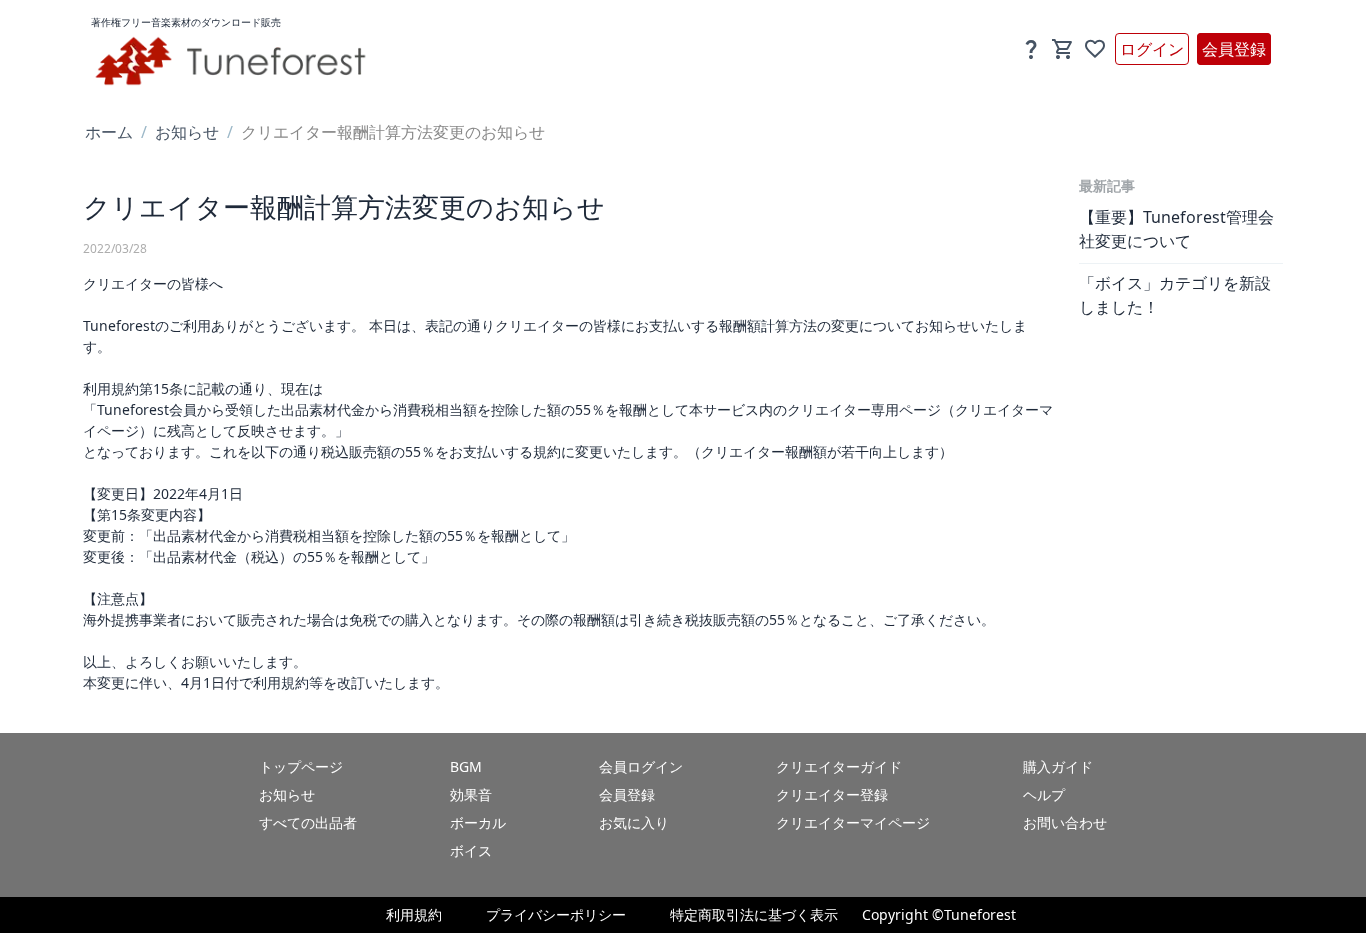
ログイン (1152, 49)
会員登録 (1234, 49)
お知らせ (187, 132)
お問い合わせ (1065, 822)
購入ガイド (1058, 766)
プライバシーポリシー (556, 914)
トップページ (301, 766)
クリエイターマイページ (853, 822)
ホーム (109, 132)
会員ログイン (641, 766)
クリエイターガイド (839, 766)
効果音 (471, 794)
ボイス (471, 850)
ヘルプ (1044, 794)
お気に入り (634, 822)
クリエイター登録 (832, 794)
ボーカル (478, 822)
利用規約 (414, 914)
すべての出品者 (308, 822)
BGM (466, 766)
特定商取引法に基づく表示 (754, 914)
